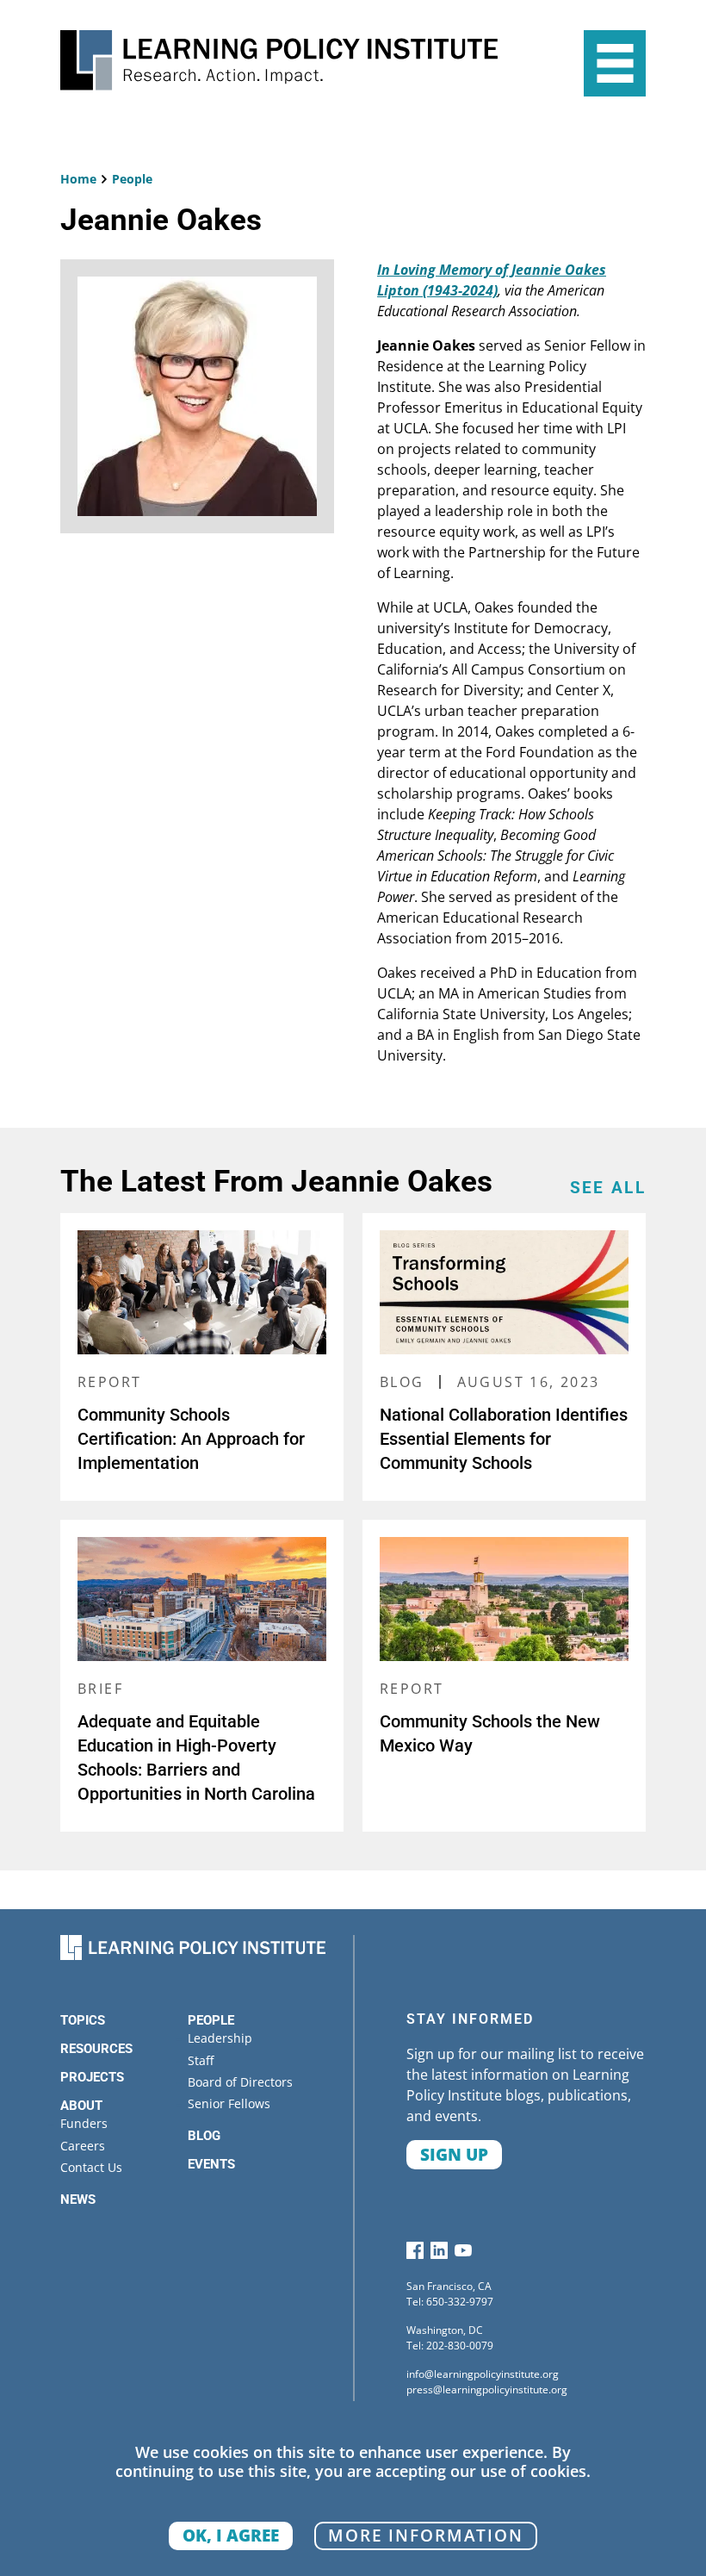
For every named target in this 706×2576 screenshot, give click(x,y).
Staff (201, 2060)
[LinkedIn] (439, 2254)
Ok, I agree (231, 2535)
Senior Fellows (229, 2103)
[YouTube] (463, 2254)
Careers (83, 2146)
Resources (96, 2049)
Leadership (220, 2038)
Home (78, 179)
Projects (92, 2077)
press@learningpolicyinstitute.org (487, 2389)
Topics (83, 2020)
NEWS (78, 2200)
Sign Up (454, 2154)
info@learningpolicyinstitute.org (483, 2374)
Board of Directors (240, 2082)
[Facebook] (415, 2254)
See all (608, 1188)
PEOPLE (211, 2020)
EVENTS (211, 2164)
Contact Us (91, 2167)
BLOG (204, 2136)
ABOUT (81, 2106)
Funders (84, 2123)
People (132, 179)
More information (426, 2535)
